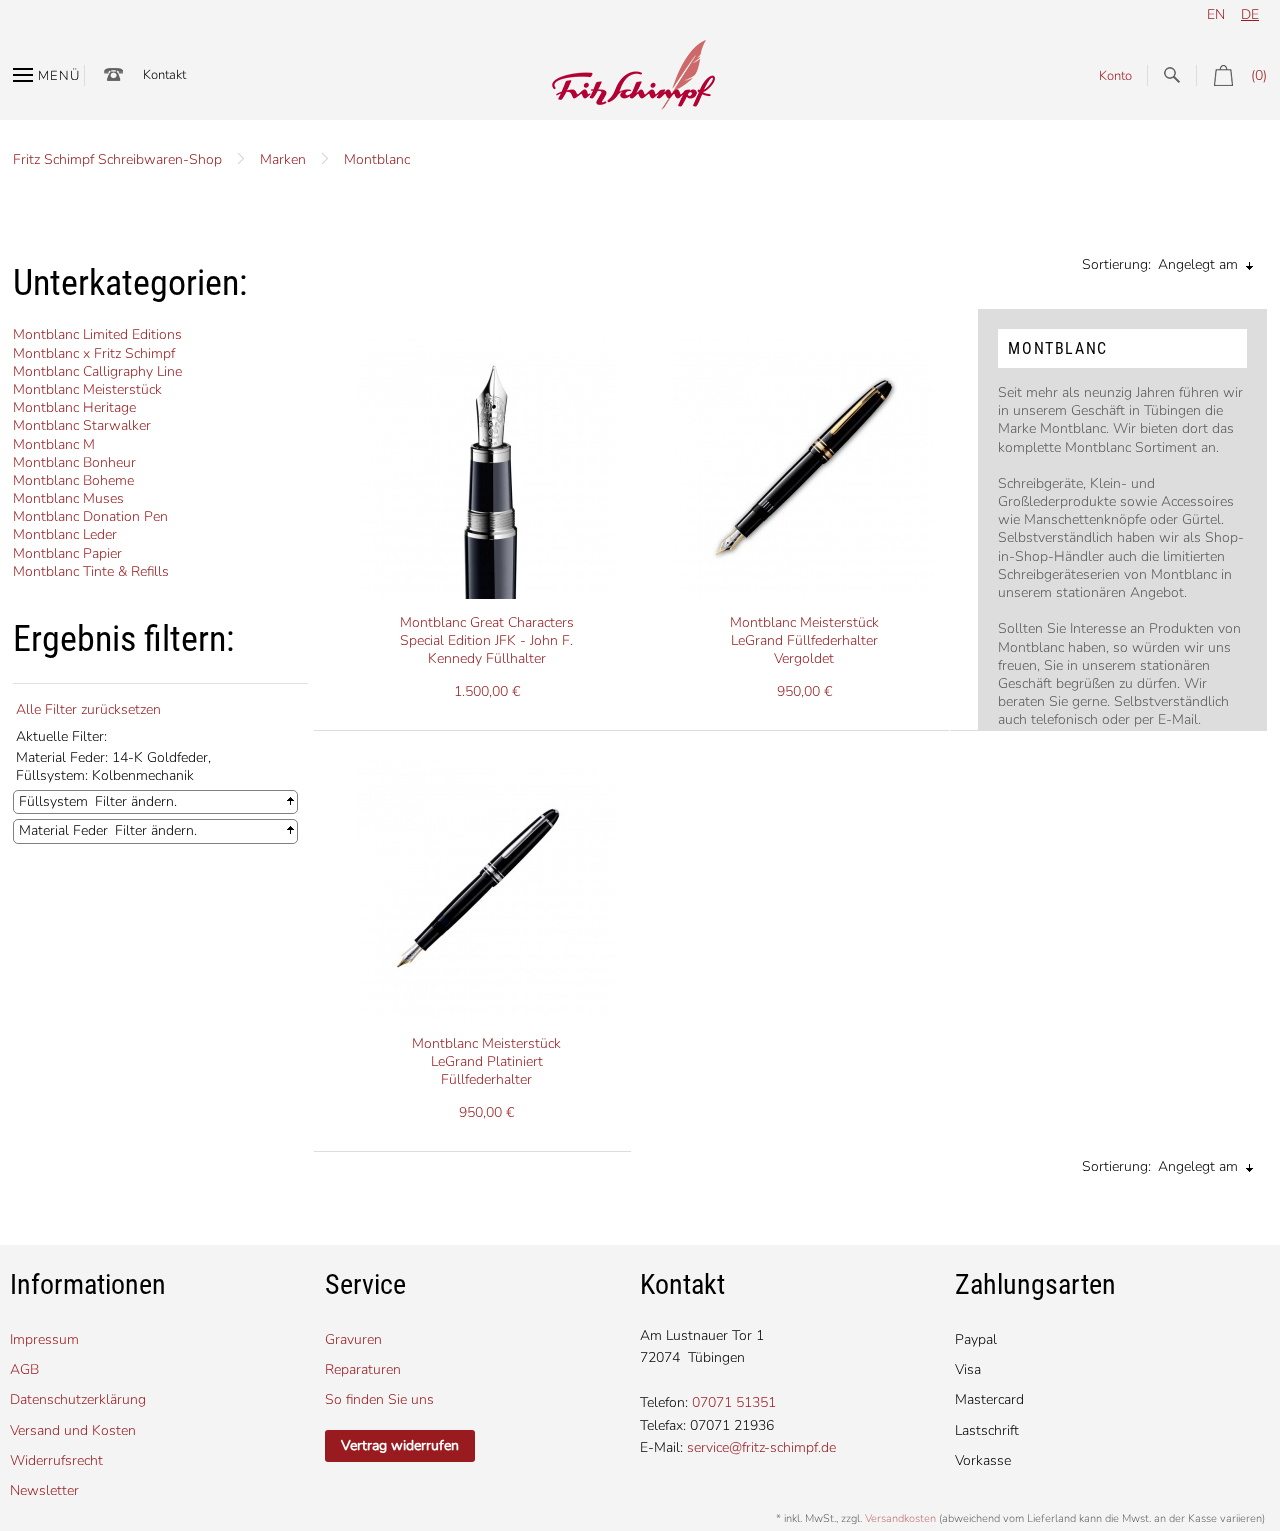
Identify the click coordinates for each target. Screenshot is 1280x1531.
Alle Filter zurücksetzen (88, 709)
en (1216, 14)
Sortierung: (1116, 264)
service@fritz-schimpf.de (761, 1447)
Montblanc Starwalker (82, 425)
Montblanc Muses (68, 498)
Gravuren (353, 1339)
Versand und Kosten (73, 1430)
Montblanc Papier (67, 553)
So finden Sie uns (379, 1399)
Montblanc (377, 159)
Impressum (44, 1339)
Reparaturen (363, 1369)
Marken (283, 159)
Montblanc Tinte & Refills (91, 571)
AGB (24, 1369)
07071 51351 (734, 1402)
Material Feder (63, 830)
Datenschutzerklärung (78, 1399)
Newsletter (44, 1490)
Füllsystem (53, 801)
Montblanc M (54, 444)
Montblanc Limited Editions (97, 334)
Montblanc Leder (65, 534)
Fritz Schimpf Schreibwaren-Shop (117, 159)
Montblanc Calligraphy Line (97, 371)
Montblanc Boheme (73, 480)
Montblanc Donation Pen (90, 516)
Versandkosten (900, 1518)
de (1250, 14)
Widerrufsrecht (56, 1460)
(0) (1259, 75)
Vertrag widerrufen (400, 1445)
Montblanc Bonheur (74, 462)
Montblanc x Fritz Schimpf (94, 353)
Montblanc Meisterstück (87, 389)
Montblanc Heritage (74, 407)
